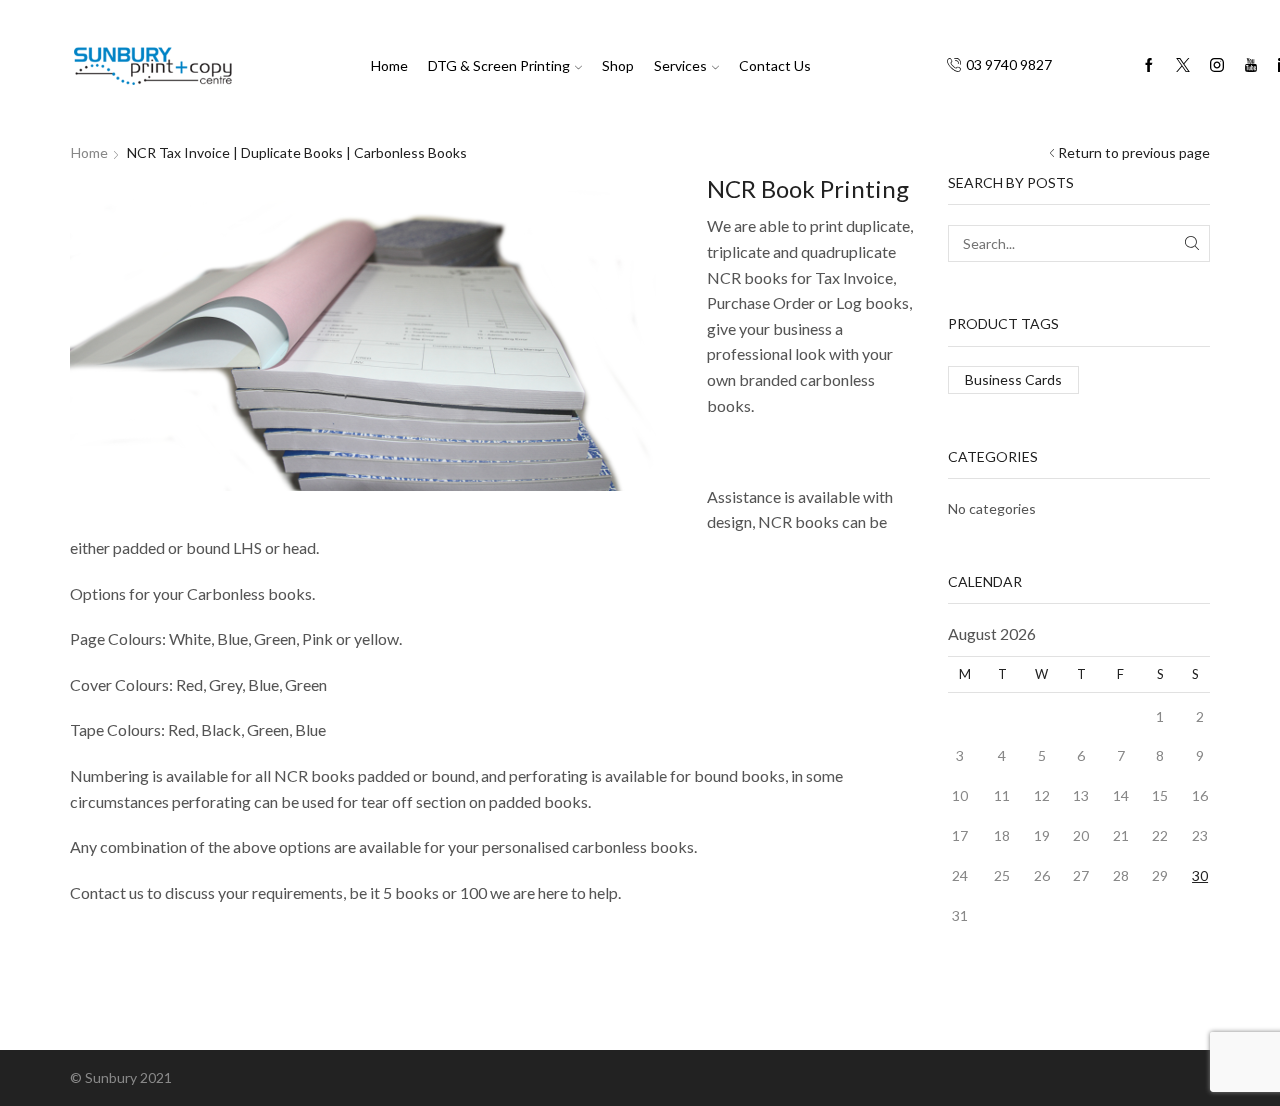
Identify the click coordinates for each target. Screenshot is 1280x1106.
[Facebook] (1149, 66)
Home (389, 65)
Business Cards (1013, 379)
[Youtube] (1251, 66)
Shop (618, 65)
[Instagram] (1217, 66)
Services (680, 65)
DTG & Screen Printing (499, 65)
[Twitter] (1183, 66)
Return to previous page (1134, 152)
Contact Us (775, 65)
